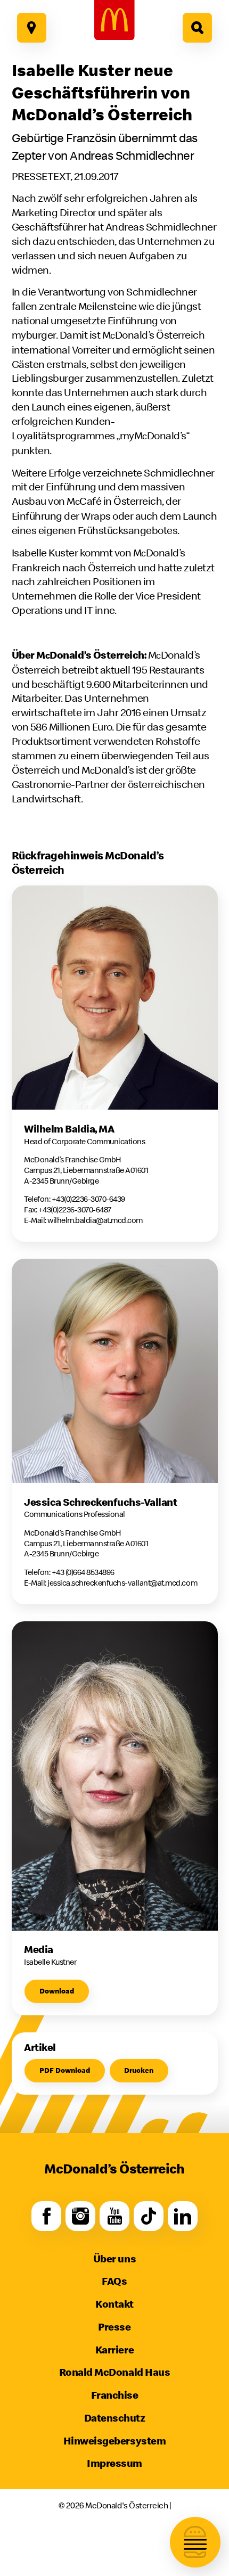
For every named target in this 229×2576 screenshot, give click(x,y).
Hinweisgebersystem (114, 2440)
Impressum (114, 2463)
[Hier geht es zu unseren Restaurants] (32, 28)
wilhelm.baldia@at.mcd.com (95, 1220)
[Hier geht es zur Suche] (198, 28)
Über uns (114, 2258)
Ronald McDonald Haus (114, 2372)
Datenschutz (115, 2418)
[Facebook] (46, 2216)
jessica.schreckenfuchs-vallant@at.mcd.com (122, 1583)
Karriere (114, 2349)
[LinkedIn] (183, 2216)
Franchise (115, 2395)
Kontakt (114, 2304)
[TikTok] (149, 2216)
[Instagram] (80, 2216)
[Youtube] (114, 2216)
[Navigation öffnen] (195, 2542)
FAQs (114, 2281)
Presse (114, 2327)
